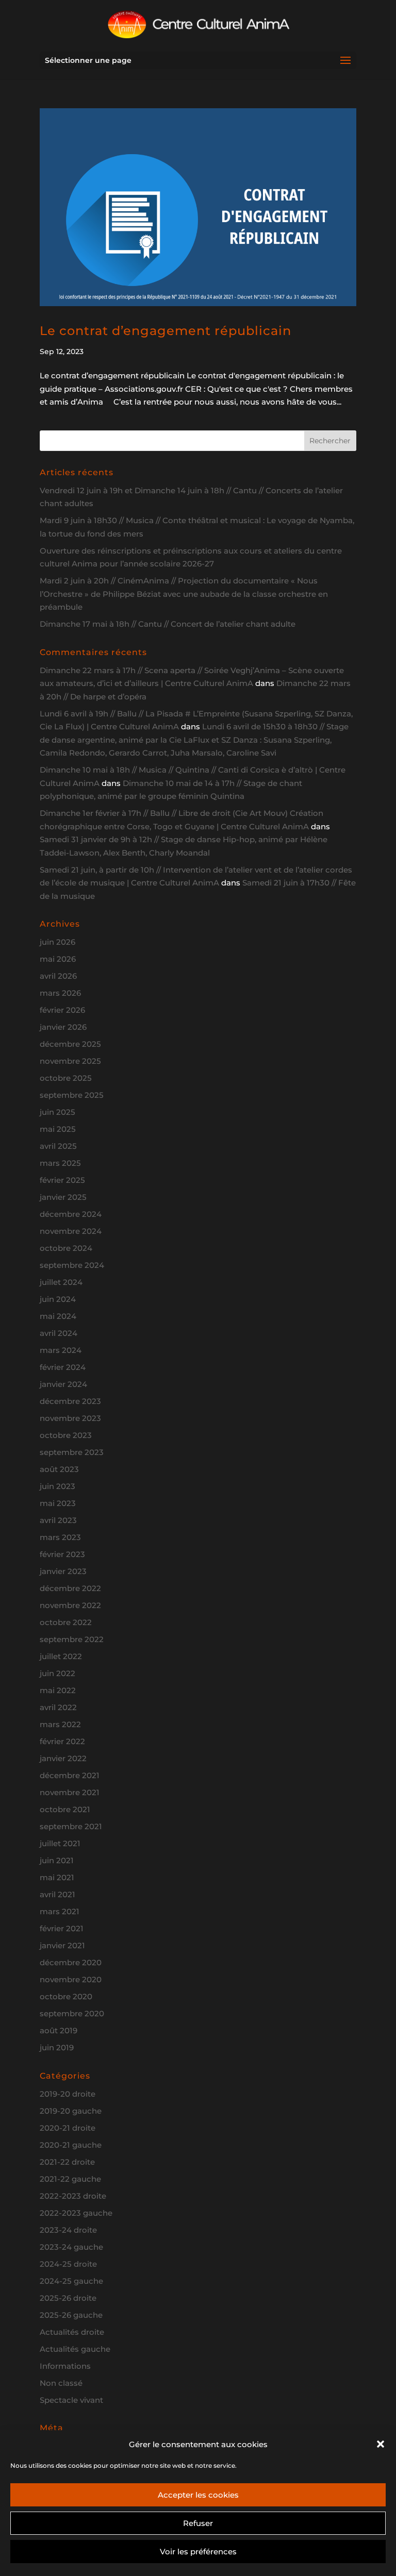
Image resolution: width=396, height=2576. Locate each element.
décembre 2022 (70, 1588)
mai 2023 (58, 1503)
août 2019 (59, 2030)
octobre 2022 (66, 1622)
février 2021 (62, 1928)
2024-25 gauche (71, 2281)
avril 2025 (58, 1146)
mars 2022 (60, 1724)
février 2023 (62, 1554)
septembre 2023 (72, 1452)
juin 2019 (57, 2047)
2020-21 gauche (71, 2145)
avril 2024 (59, 1333)
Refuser (198, 2523)
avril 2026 (58, 976)
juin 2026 (57, 942)
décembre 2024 (71, 1214)
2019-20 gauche (71, 2111)
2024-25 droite (68, 2264)
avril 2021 (57, 1894)
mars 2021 (60, 1911)
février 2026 (62, 1010)
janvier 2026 (63, 1027)
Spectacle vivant (71, 2400)
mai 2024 (58, 1316)
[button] (381, 2444)
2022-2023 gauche (76, 2213)
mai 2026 (58, 959)
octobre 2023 (66, 1435)
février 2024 (63, 1367)
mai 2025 (58, 1129)
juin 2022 (57, 1673)
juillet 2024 (61, 1282)
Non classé (61, 2383)
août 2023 (59, 1469)
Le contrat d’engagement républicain (166, 331)
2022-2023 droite (73, 2196)
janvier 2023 (63, 1571)
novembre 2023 (70, 1418)
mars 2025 (60, 1163)
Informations (65, 2366)
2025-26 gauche (71, 2315)
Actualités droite (72, 2332)
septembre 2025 (72, 1095)
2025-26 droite (68, 2298)
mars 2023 (60, 1537)
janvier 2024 (63, 1384)
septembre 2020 (72, 2013)
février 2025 (62, 1180)
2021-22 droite (67, 2162)
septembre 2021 (71, 1826)
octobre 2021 (65, 1809)
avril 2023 (58, 1520)
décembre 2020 (71, 1962)
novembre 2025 (70, 1061)
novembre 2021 (70, 1792)
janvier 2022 (63, 1758)
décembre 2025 (70, 1044)
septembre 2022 (72, 1639)
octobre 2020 (66, 1996)
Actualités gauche (75, 2349)
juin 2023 (57, 1486)
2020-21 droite (68, 2128)
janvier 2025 (63, 1197)
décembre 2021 (70, 1775)
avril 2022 (58, 1707)
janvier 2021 (62, 1945)
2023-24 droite (68, 2230)
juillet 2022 (61, 1656)
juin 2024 (58, 1299)
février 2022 (62, 1741)
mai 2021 (57, 1877)
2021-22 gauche (70, 2179)
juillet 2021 (60, 1843)
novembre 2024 (71, 1231)
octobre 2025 (66, 1078)
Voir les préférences (198, 2552)
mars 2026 (60, 993)
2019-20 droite (68, 2094)
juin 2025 (57, 1112)
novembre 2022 (70, 1605)
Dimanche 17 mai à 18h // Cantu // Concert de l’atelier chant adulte (168, 624)
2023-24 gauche (71, 2247)
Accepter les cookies (198, 2495)
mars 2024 (61, 1350)
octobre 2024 (66, 1248)
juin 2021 (57, 1860)
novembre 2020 (71, 1979)
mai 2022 (58, 1690)
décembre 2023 (70, 1401)
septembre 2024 (72, 1265)
